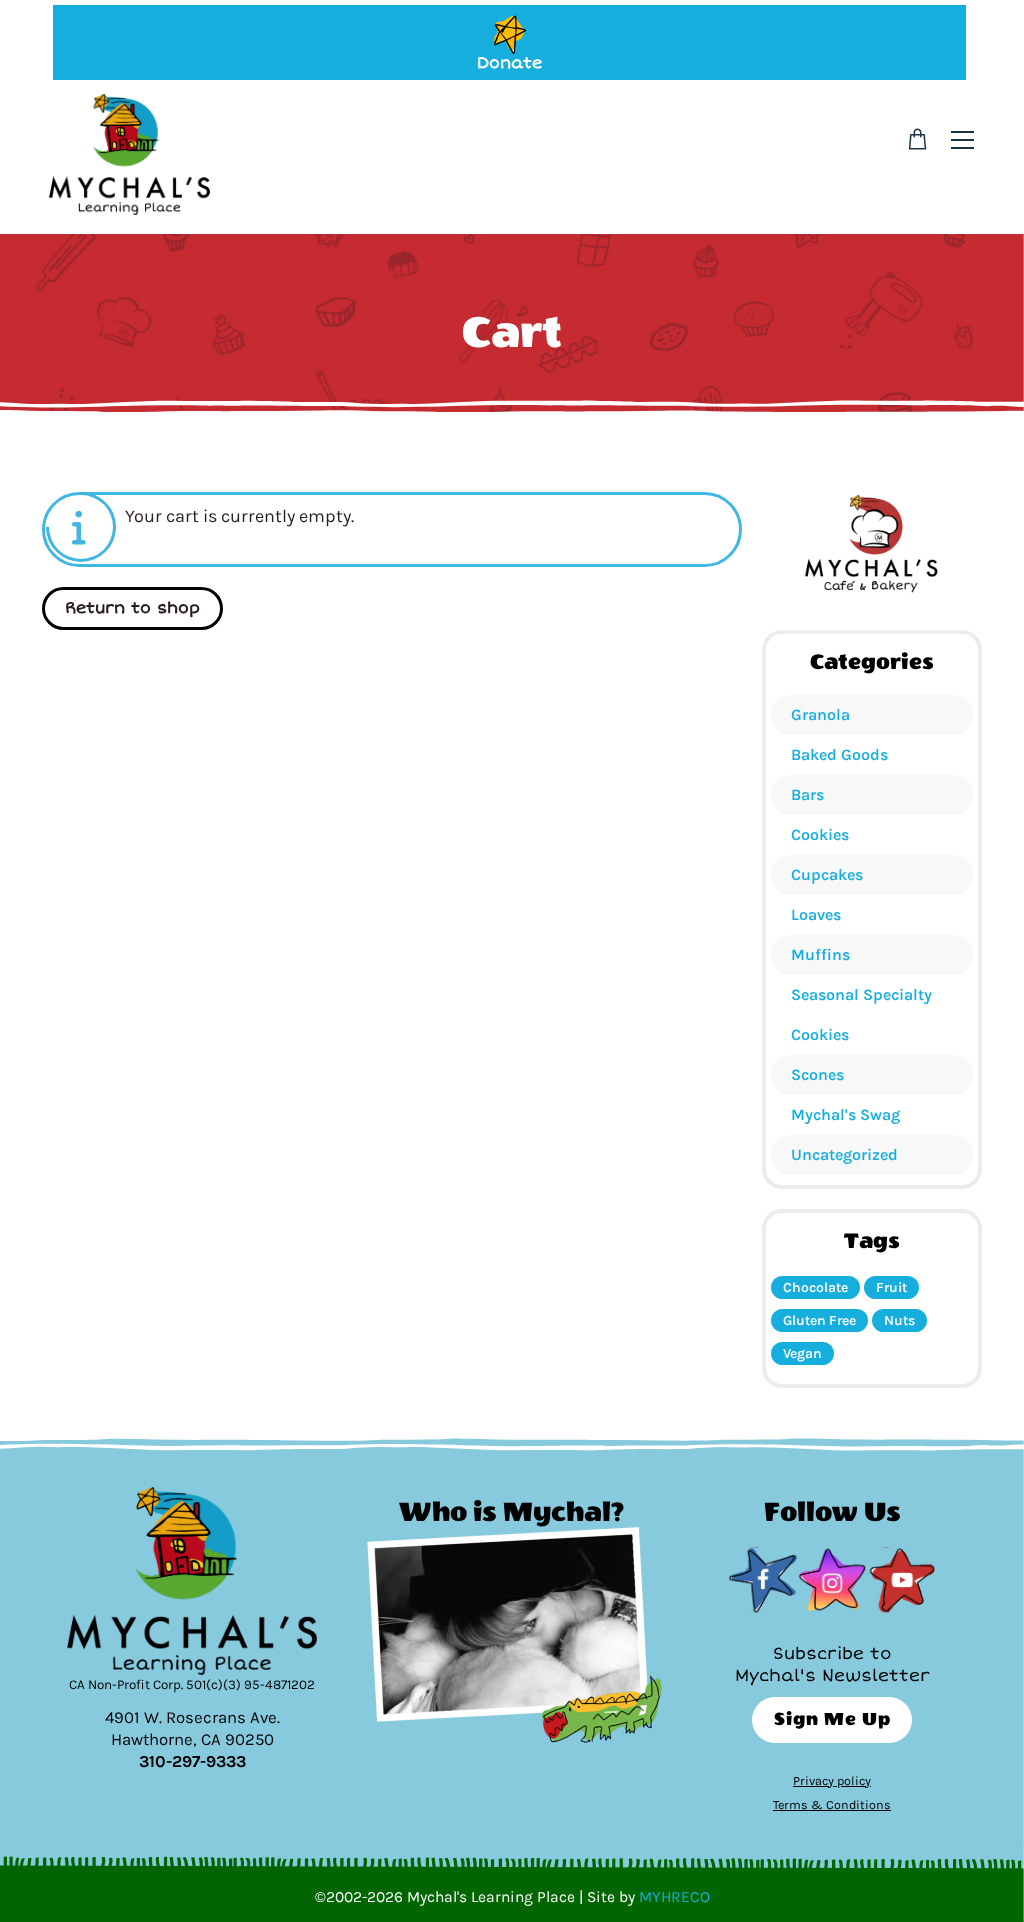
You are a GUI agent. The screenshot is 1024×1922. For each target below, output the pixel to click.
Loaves (816, 914)
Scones (817, 1074)
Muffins (820, 954)
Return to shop (132, 608)
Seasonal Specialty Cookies (861, 1014)
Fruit (891, 1287)
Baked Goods (839, 754)
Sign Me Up (832, 1719)
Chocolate (815, 1287)
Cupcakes (827, 874)
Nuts (899, 1320)
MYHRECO (674, 1897)
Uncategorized (844, 1154)
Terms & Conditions (832, 1804)
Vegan (802, 1353)
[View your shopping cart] (917, 140)
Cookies (820, 834)
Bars (807, 794)
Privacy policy (832, 1780)
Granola (820, 714)
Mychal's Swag (845, 1114)
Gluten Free (819, 1320)
